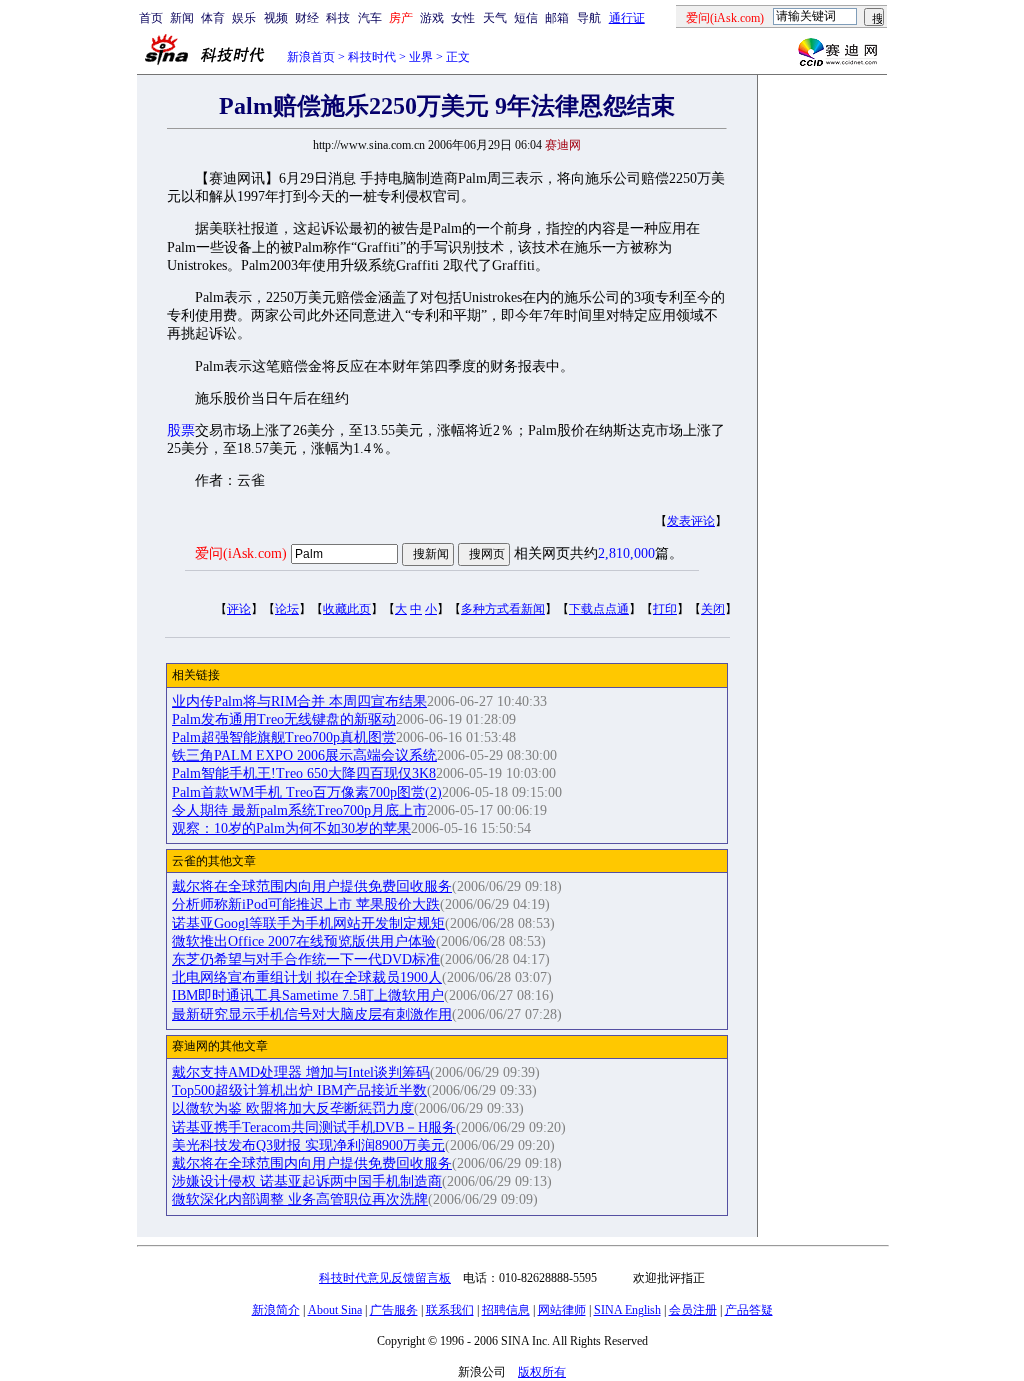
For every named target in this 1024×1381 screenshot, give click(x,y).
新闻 (182, 18)
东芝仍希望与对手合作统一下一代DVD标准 (306, 959)
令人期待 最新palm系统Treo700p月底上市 (299, 810)
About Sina (335, 1310)
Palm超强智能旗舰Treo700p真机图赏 (284, 737)
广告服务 (394, 1310)
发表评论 (691, 521)
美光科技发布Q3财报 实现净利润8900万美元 (308, 1145)
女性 (463, 18)
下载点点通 (599, 609)
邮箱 (557, 18)
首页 (151, 18)
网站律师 (562, 1310)
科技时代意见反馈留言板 (385, 1278)
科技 (338, 18)
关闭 (713, 609)
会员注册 (693, 1310)
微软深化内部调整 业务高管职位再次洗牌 (300, 1199)
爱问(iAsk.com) (241, 553)
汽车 (370, 18)
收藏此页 (347, 609)
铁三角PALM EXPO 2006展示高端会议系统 (304, 755)
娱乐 (244, 18)
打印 (665, 609)
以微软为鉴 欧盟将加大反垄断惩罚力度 (293, 1108)
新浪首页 (311, 57)
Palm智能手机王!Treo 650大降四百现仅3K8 (304, 773)
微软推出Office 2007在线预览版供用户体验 (304, 941)
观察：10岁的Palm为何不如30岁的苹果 (291, 828)
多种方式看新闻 (503, 609)
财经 (307, 18)
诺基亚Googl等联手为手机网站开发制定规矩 (308, 923)
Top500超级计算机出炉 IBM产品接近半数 (299, 1090)
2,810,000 (626, 553)
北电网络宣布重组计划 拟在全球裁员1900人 (307, 977)
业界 (421, 57)
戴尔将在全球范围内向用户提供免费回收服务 (312, 886)
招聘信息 (506, 1310)
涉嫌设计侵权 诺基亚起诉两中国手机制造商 (307, 1181)
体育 (213, 18)
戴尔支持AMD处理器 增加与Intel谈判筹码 (301, 1072)
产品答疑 (749, 1310)
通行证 (627, 18)
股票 (181, 430)
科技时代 (372, 57)
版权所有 (542, 1372)
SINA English (627, 1310)
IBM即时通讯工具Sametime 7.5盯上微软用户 (308, 995)
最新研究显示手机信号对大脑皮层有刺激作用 (312, 1014)
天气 (495, 18)
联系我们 (450, 1310)
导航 (589, 18)
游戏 (432, 18)
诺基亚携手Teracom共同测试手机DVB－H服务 (314, 1127)
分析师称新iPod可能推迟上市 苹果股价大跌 (306, 904)
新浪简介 (276, 1310)
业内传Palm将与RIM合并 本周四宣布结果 (299, 701)
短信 (526, 18)
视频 (276, 18)
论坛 (287, 609)
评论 (239, 609)
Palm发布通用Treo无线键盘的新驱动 (284, 719)
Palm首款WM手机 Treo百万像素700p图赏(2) (307, 792)
